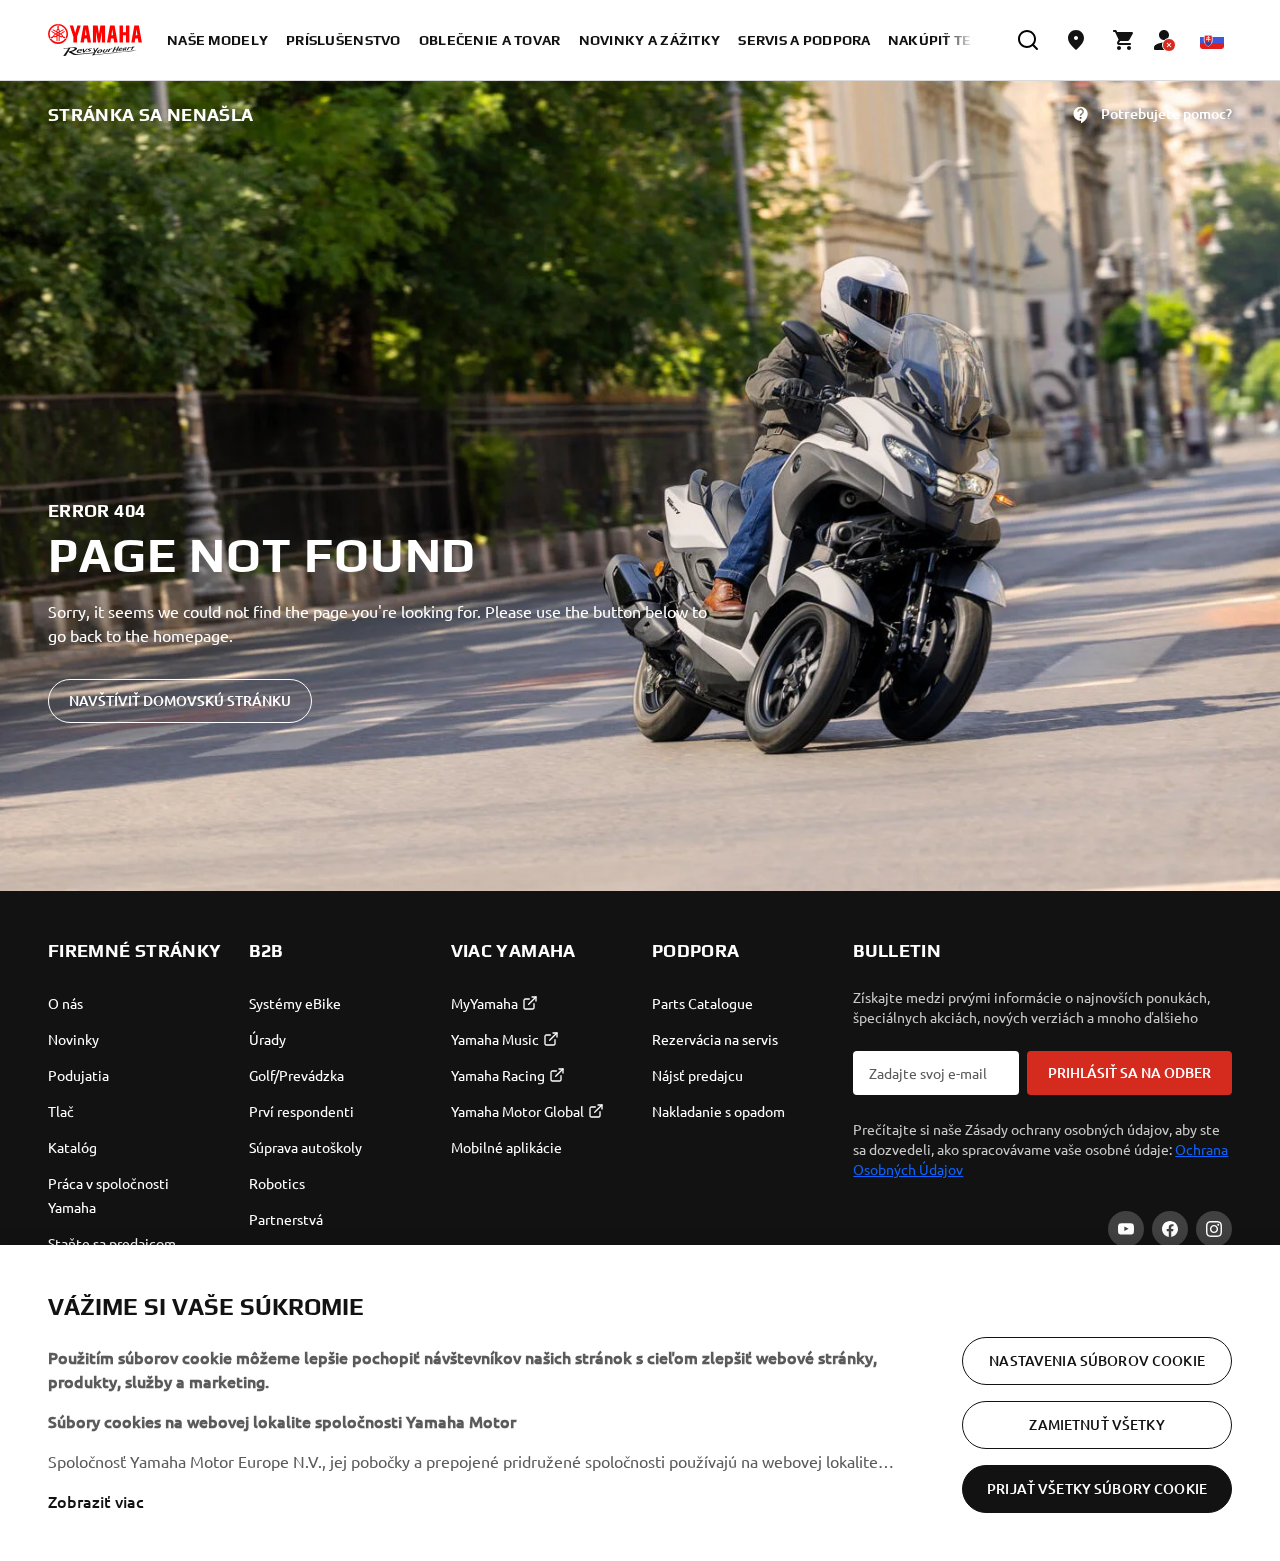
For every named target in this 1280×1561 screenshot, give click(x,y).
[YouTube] (1126, 1229)
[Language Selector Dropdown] (1212, 40)
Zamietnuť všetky (1096, 1424)
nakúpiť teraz (944, 40)
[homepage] (95, 40)
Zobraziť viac (96, 1501)
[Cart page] (1124, 40)
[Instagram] (1214, 1229)
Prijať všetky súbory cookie (1097, 1488)
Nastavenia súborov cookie (1097, 1360)
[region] (640, 1403)
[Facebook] (1170, 1229)
